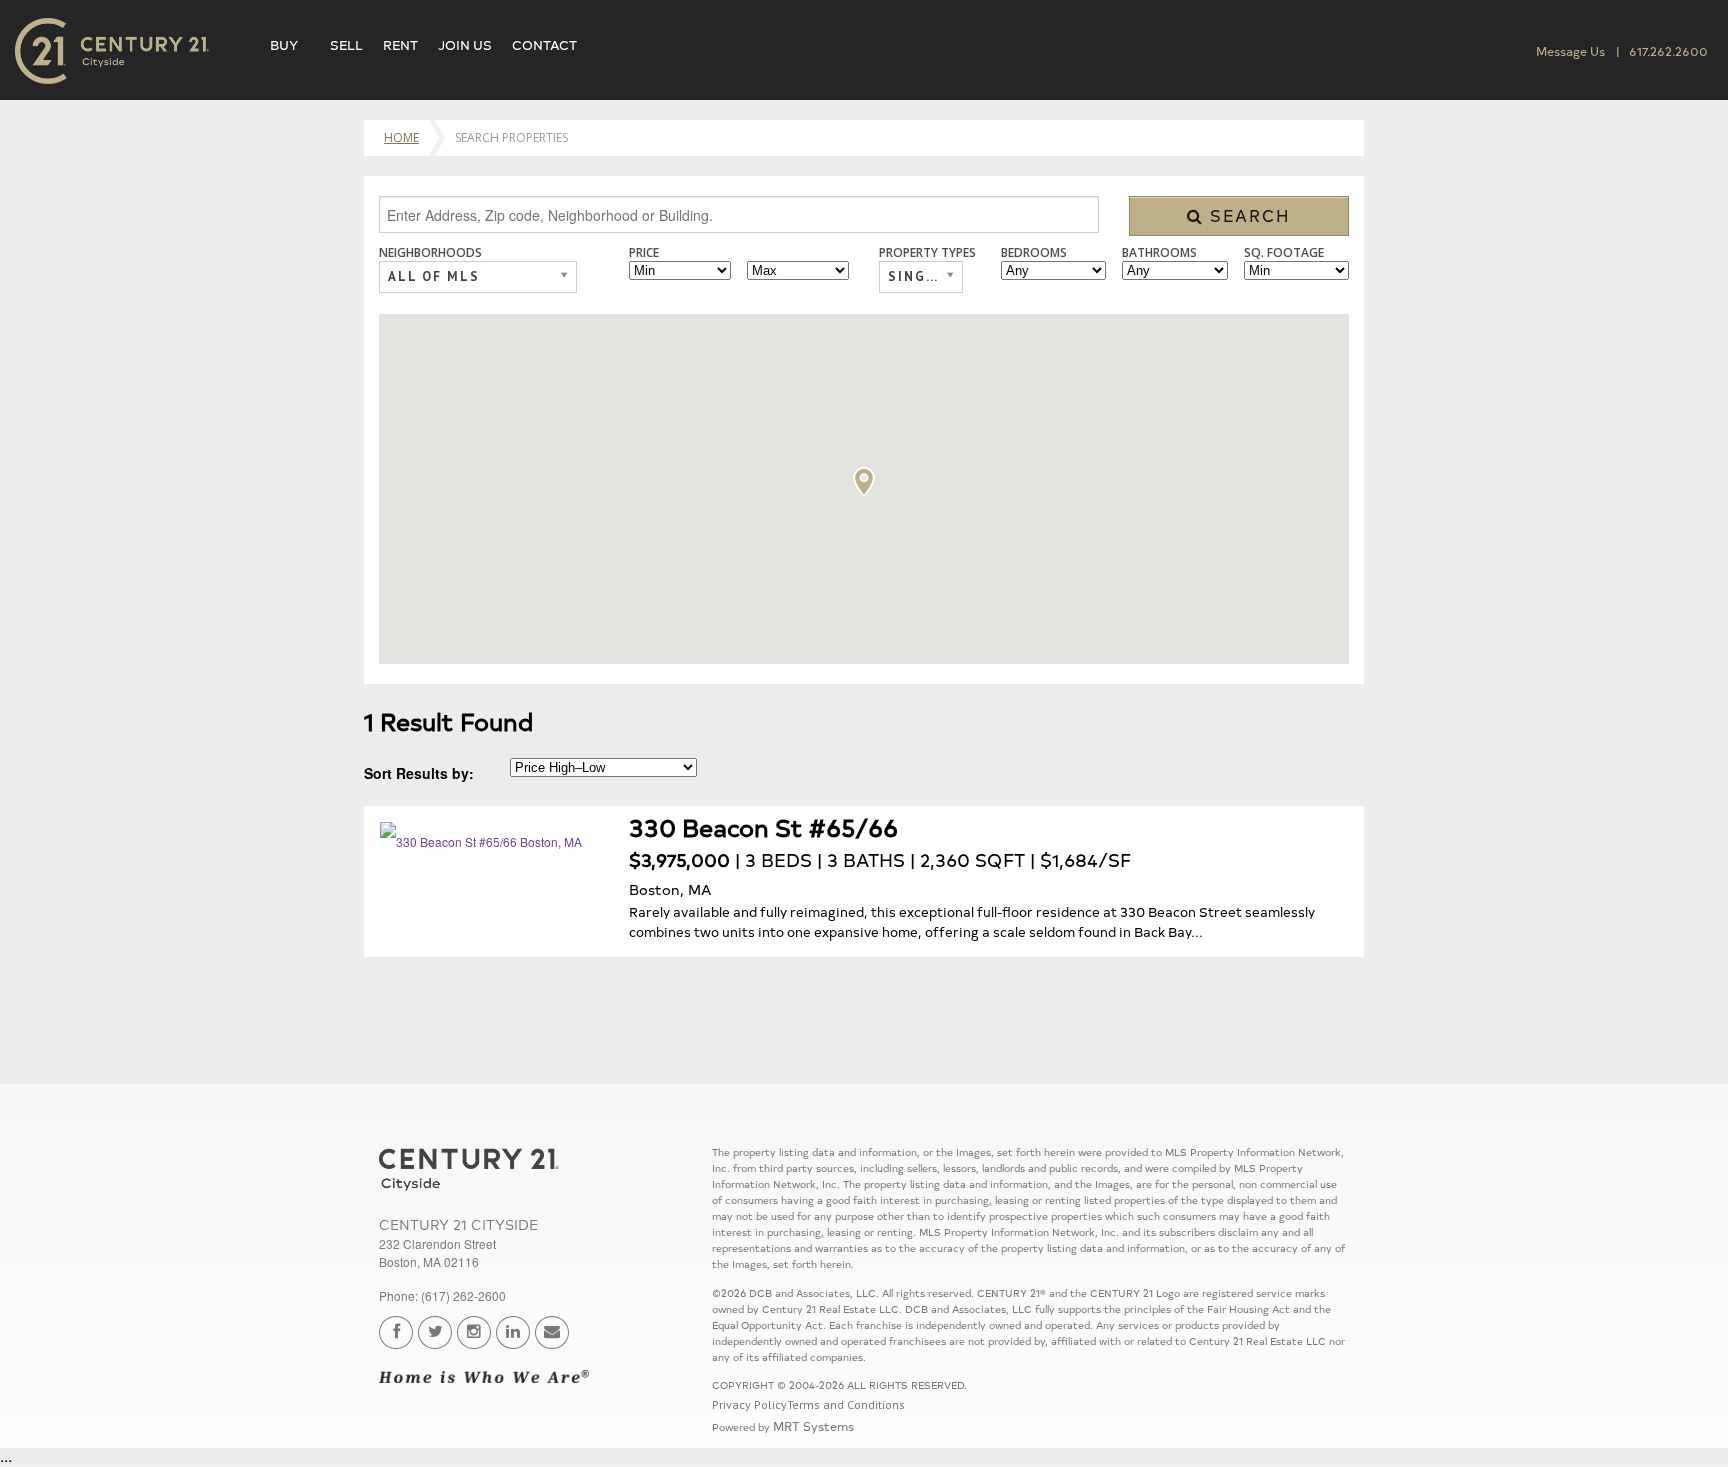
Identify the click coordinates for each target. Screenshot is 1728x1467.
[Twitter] (435, 1332)
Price (644, 253)
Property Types (927, 253)
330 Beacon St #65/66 (763, 826)
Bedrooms (1034, 253)
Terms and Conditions (846, 1404)
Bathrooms (1159, 253)
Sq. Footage (1284, 253)
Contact (544, 44)
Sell (346, 44)
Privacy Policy (749, 1404)
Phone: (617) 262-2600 (442, 1295)
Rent (400, 44)
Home (401, 137)
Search (1247, 215)
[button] (864, 482)
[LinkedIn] (513, 1332)
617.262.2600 (1668, 50)
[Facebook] (396, 1332)
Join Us (465, 44)
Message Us (1570, 50)
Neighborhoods (430, 253)
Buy (284, 44)
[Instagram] (474, 1332)
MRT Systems (813, 1425)
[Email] (552, 1332)
